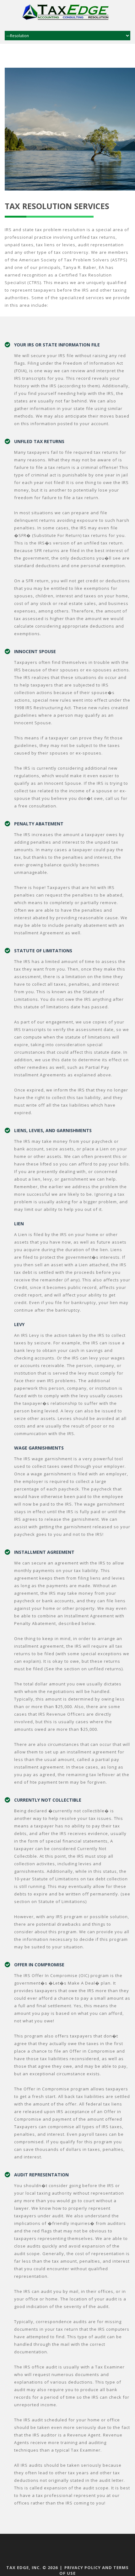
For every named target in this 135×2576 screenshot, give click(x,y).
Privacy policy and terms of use (94, 2570)
